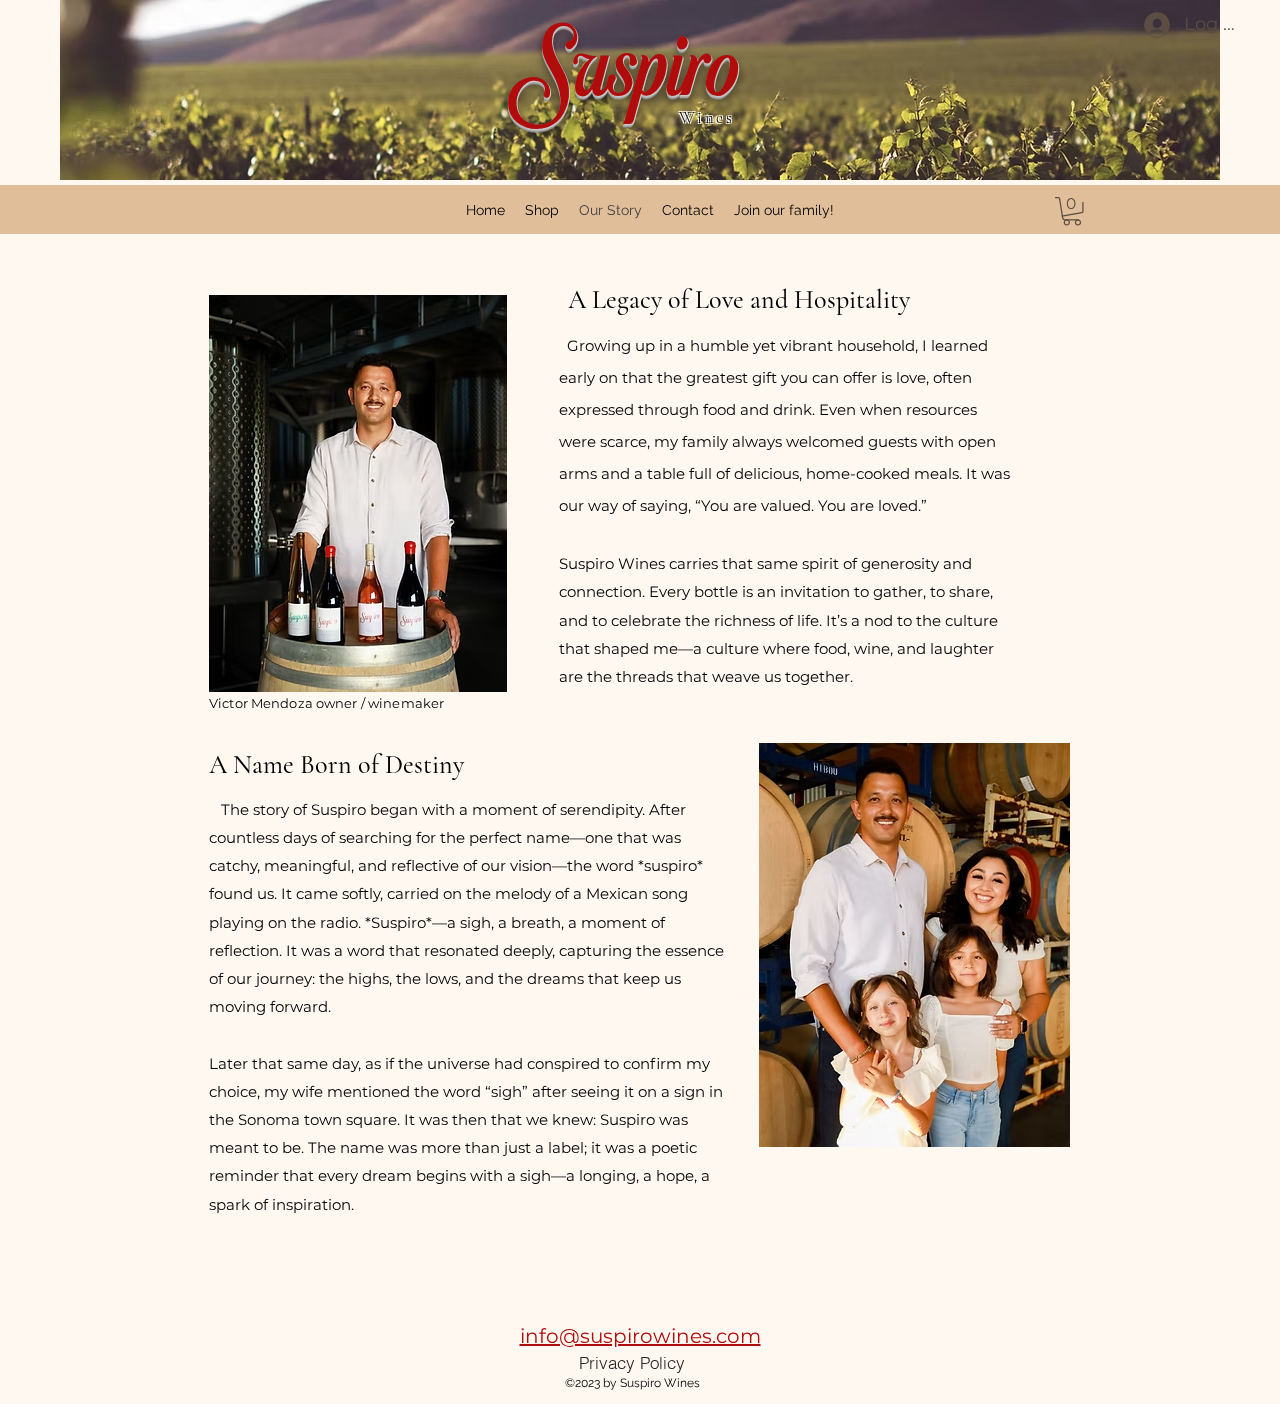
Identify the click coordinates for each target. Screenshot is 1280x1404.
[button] (1072, 211)
